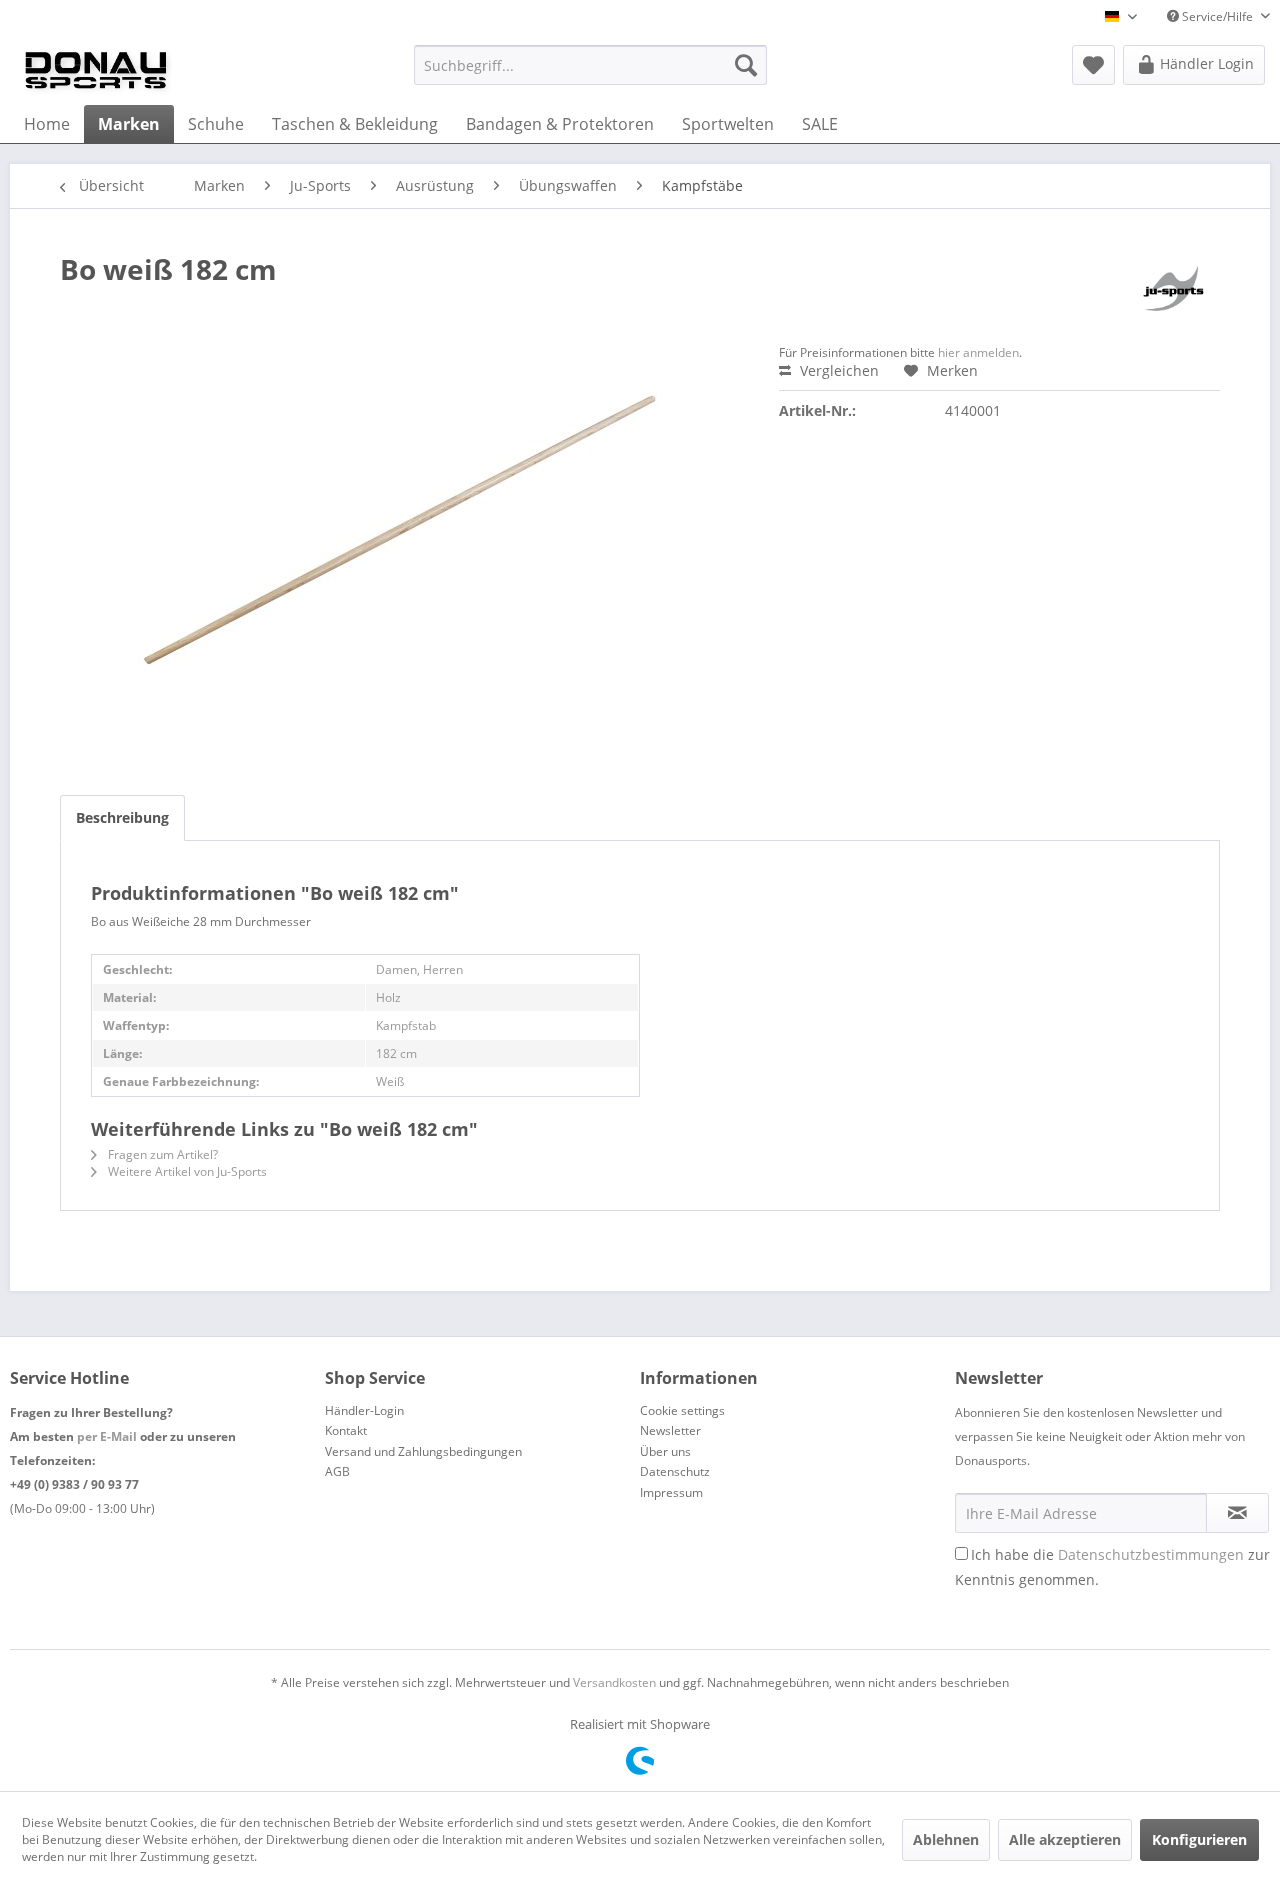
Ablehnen (946, 1839)
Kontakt (346, 1430)
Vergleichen (837, 370)
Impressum (671, 1492)
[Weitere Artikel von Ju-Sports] (1174, 289)
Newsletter (670, 1430)
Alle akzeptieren (1065, 1839)
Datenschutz (675, 1471)
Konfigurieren (1199, 1839)
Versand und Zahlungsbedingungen (423, 1451)
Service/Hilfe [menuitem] (1217, 16)
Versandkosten (614, 1682)
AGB (337, 1471)
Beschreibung (122, 817)
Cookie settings (682, 1410)
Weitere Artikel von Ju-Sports (186, 1171)
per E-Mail (107, 1436)
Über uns (665, 1451)
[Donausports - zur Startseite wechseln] (96, 70)
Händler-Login (364, 1410)
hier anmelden (978, 352)
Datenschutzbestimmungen (1151, 1554)
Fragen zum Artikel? (161, 1154)
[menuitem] (590, 65)
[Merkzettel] (1093, 65)
